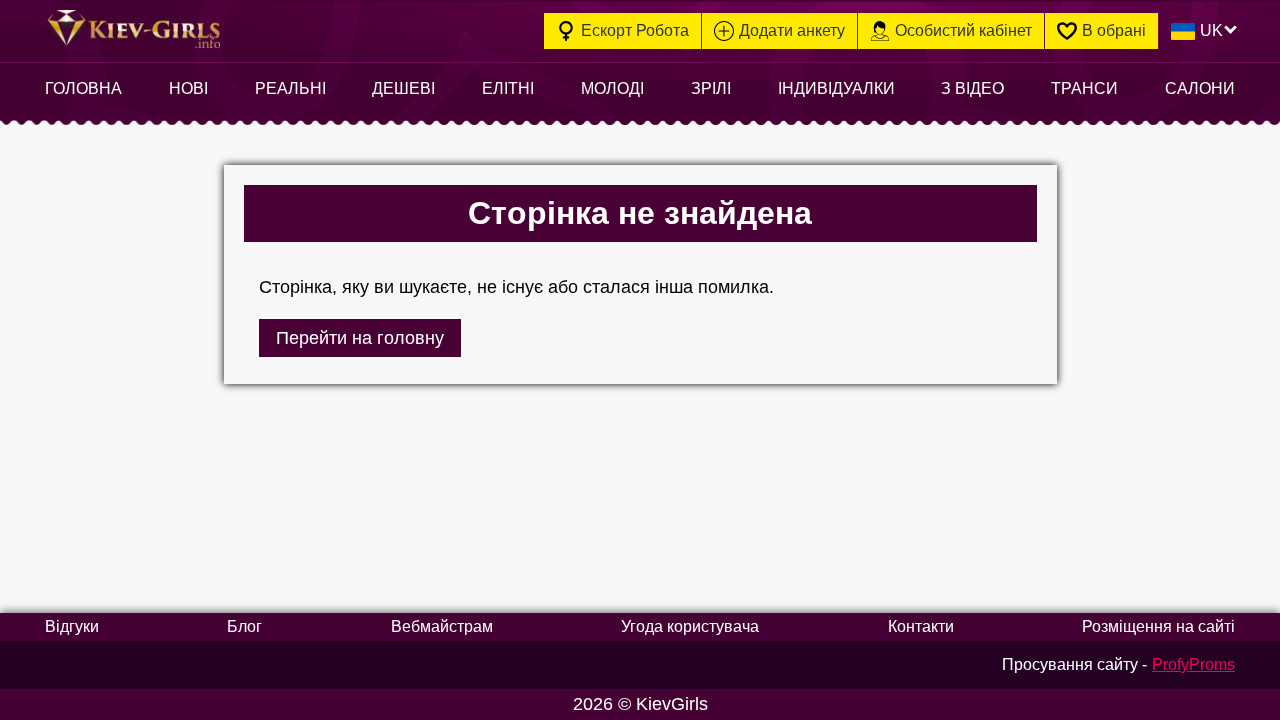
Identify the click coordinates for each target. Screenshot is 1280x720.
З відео (972, 88)
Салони (1200, 88)
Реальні (290, 88)
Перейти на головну (360, 338)
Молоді (612, 88)
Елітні (508, 88)
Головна (83, 88)
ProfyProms (1193, 664)
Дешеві (403, 88)
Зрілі (711, 88)
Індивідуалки (836, 88)
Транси (1084, 88)
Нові (188, 88)
